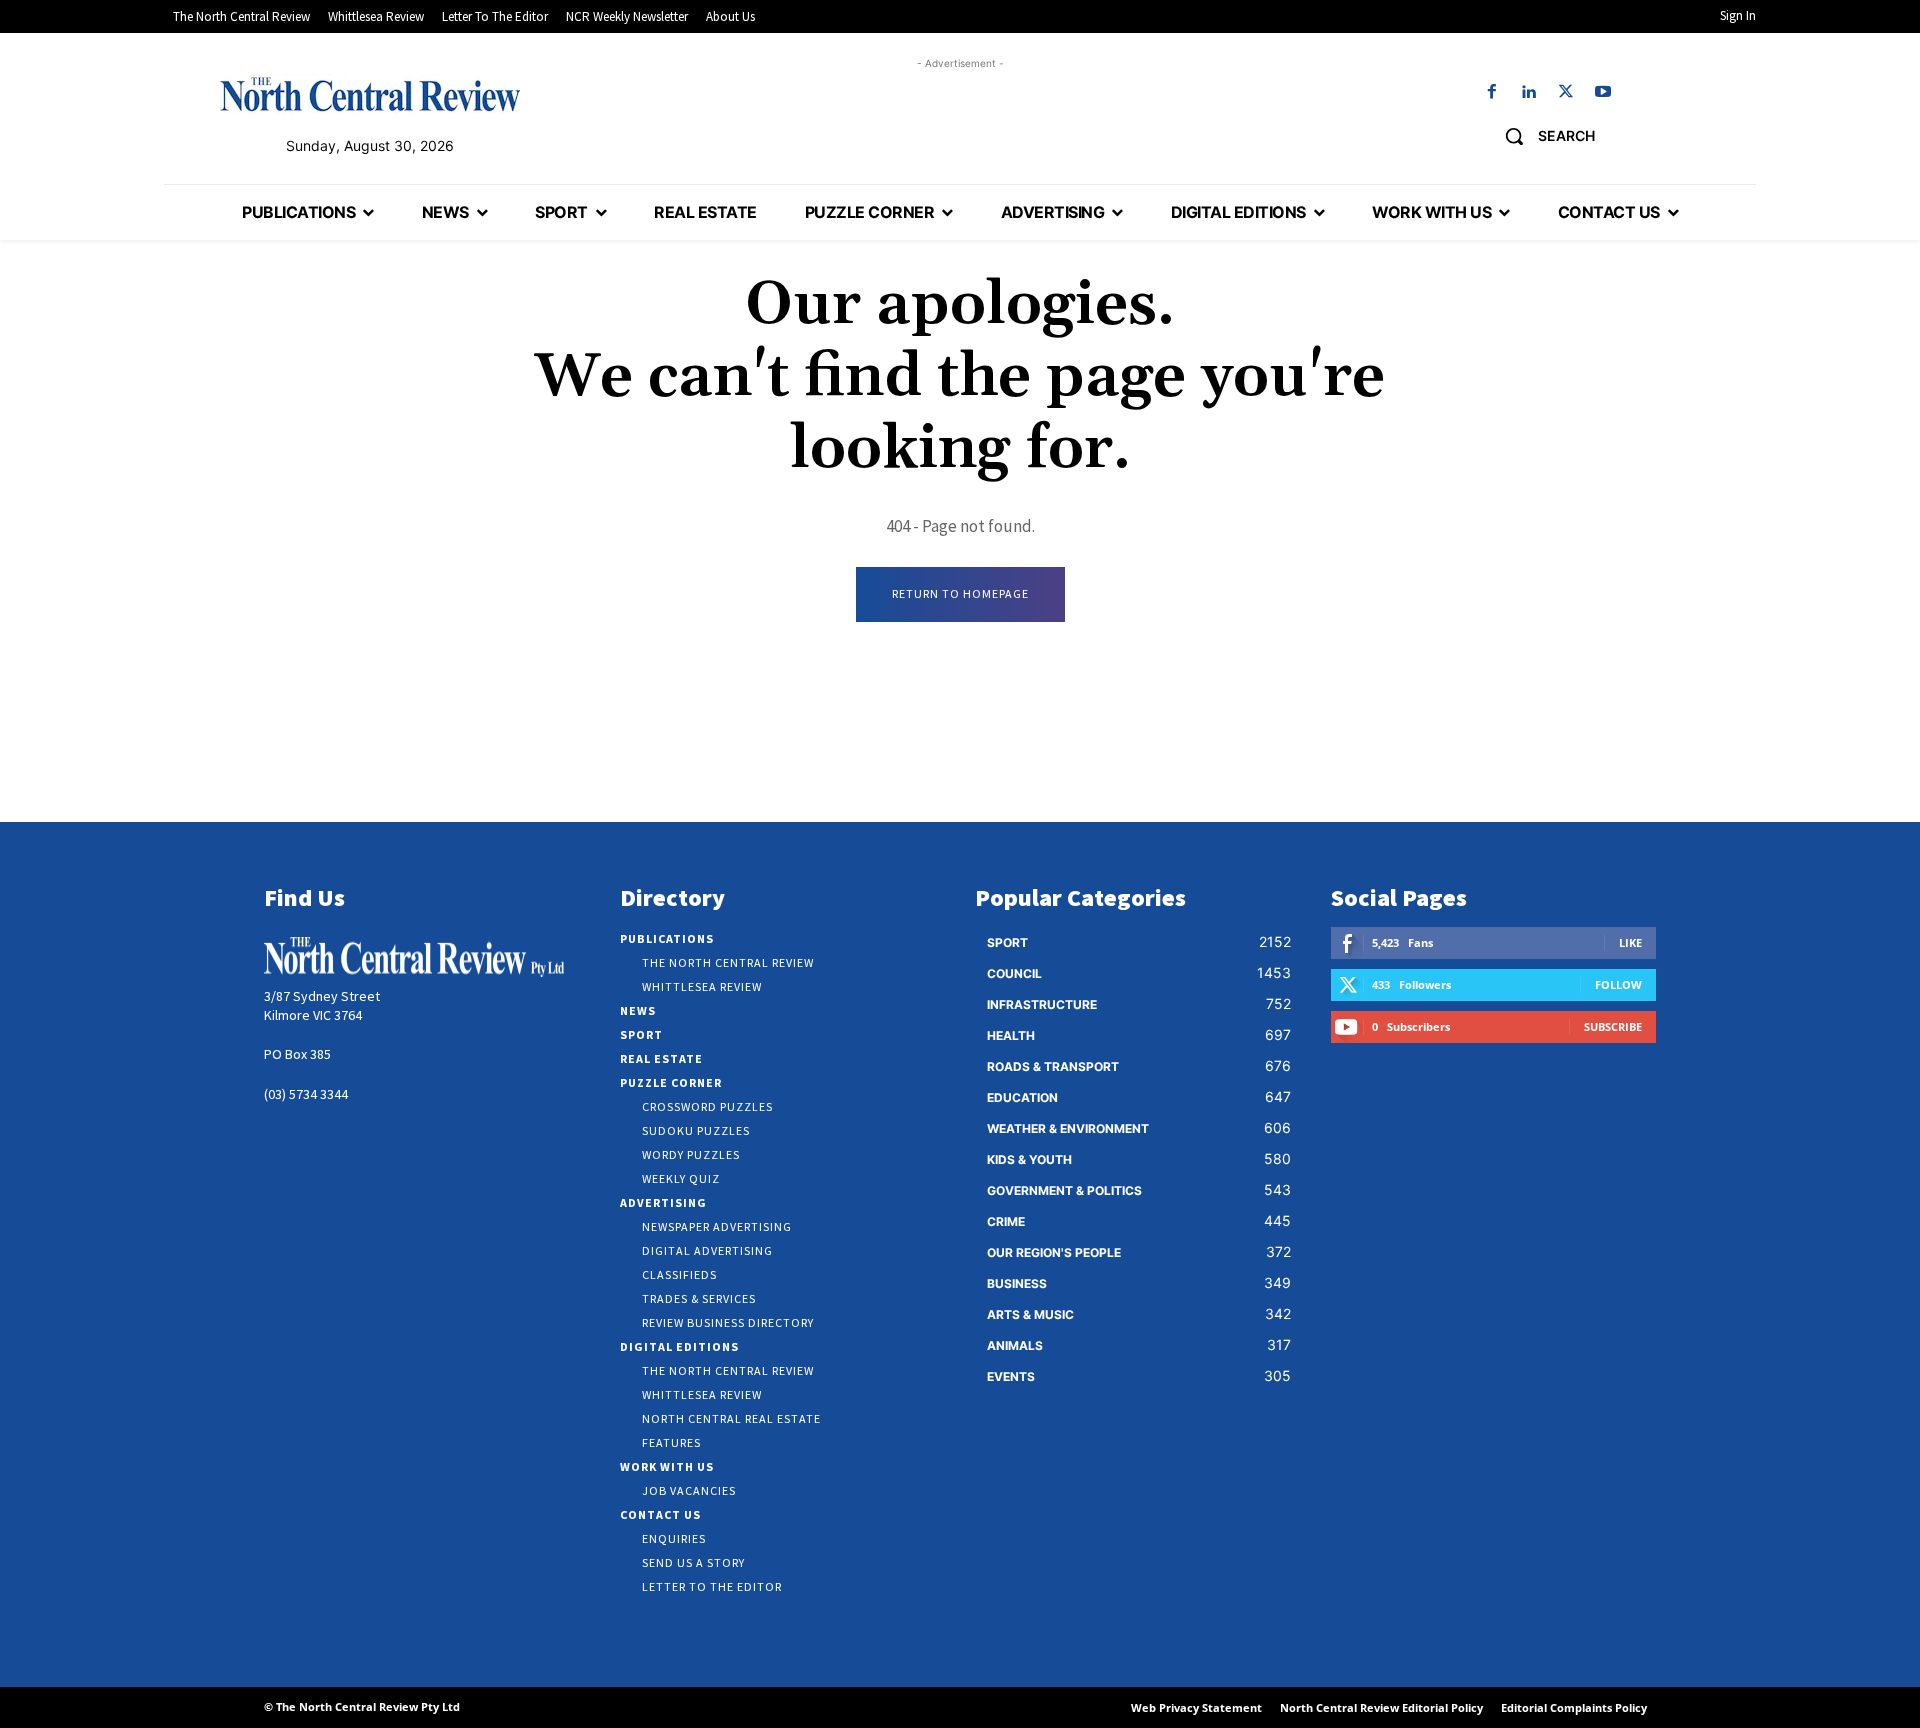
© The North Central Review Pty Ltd (362, 1706)
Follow (1618, 984)
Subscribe (1613, 1026)
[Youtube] (1603, 92)
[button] (1542, 136)
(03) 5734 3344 (306, 1094)
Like (1630, 942)
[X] (1566, 92)
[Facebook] (1491, 92)
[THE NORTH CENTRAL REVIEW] (370, 94)
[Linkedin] (1528, 92)
